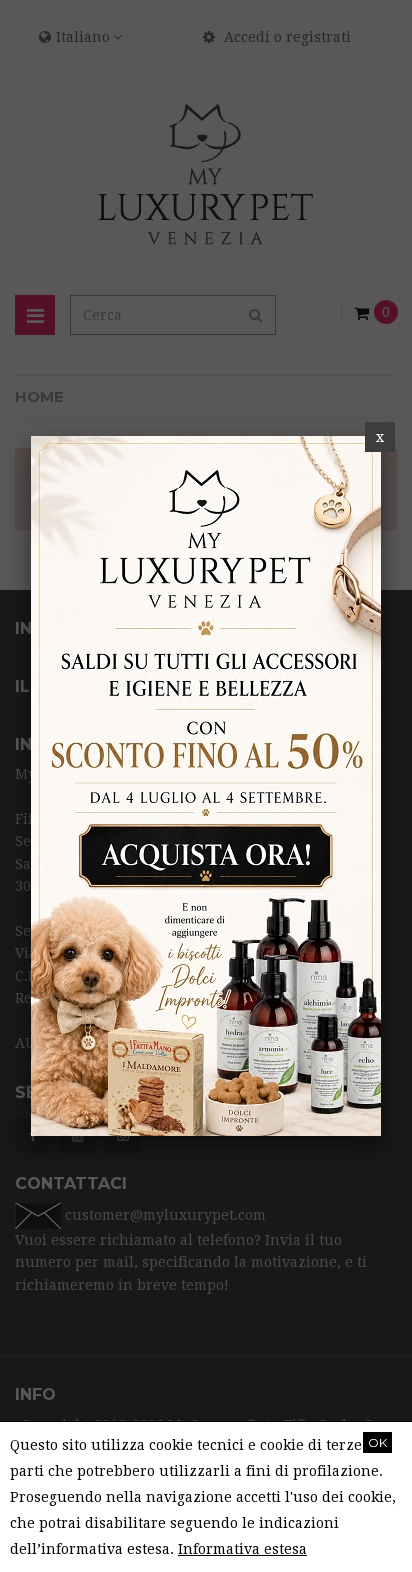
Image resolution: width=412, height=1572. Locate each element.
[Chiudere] (380, 437)
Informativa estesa (242, 1549)
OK (377, 1442)
